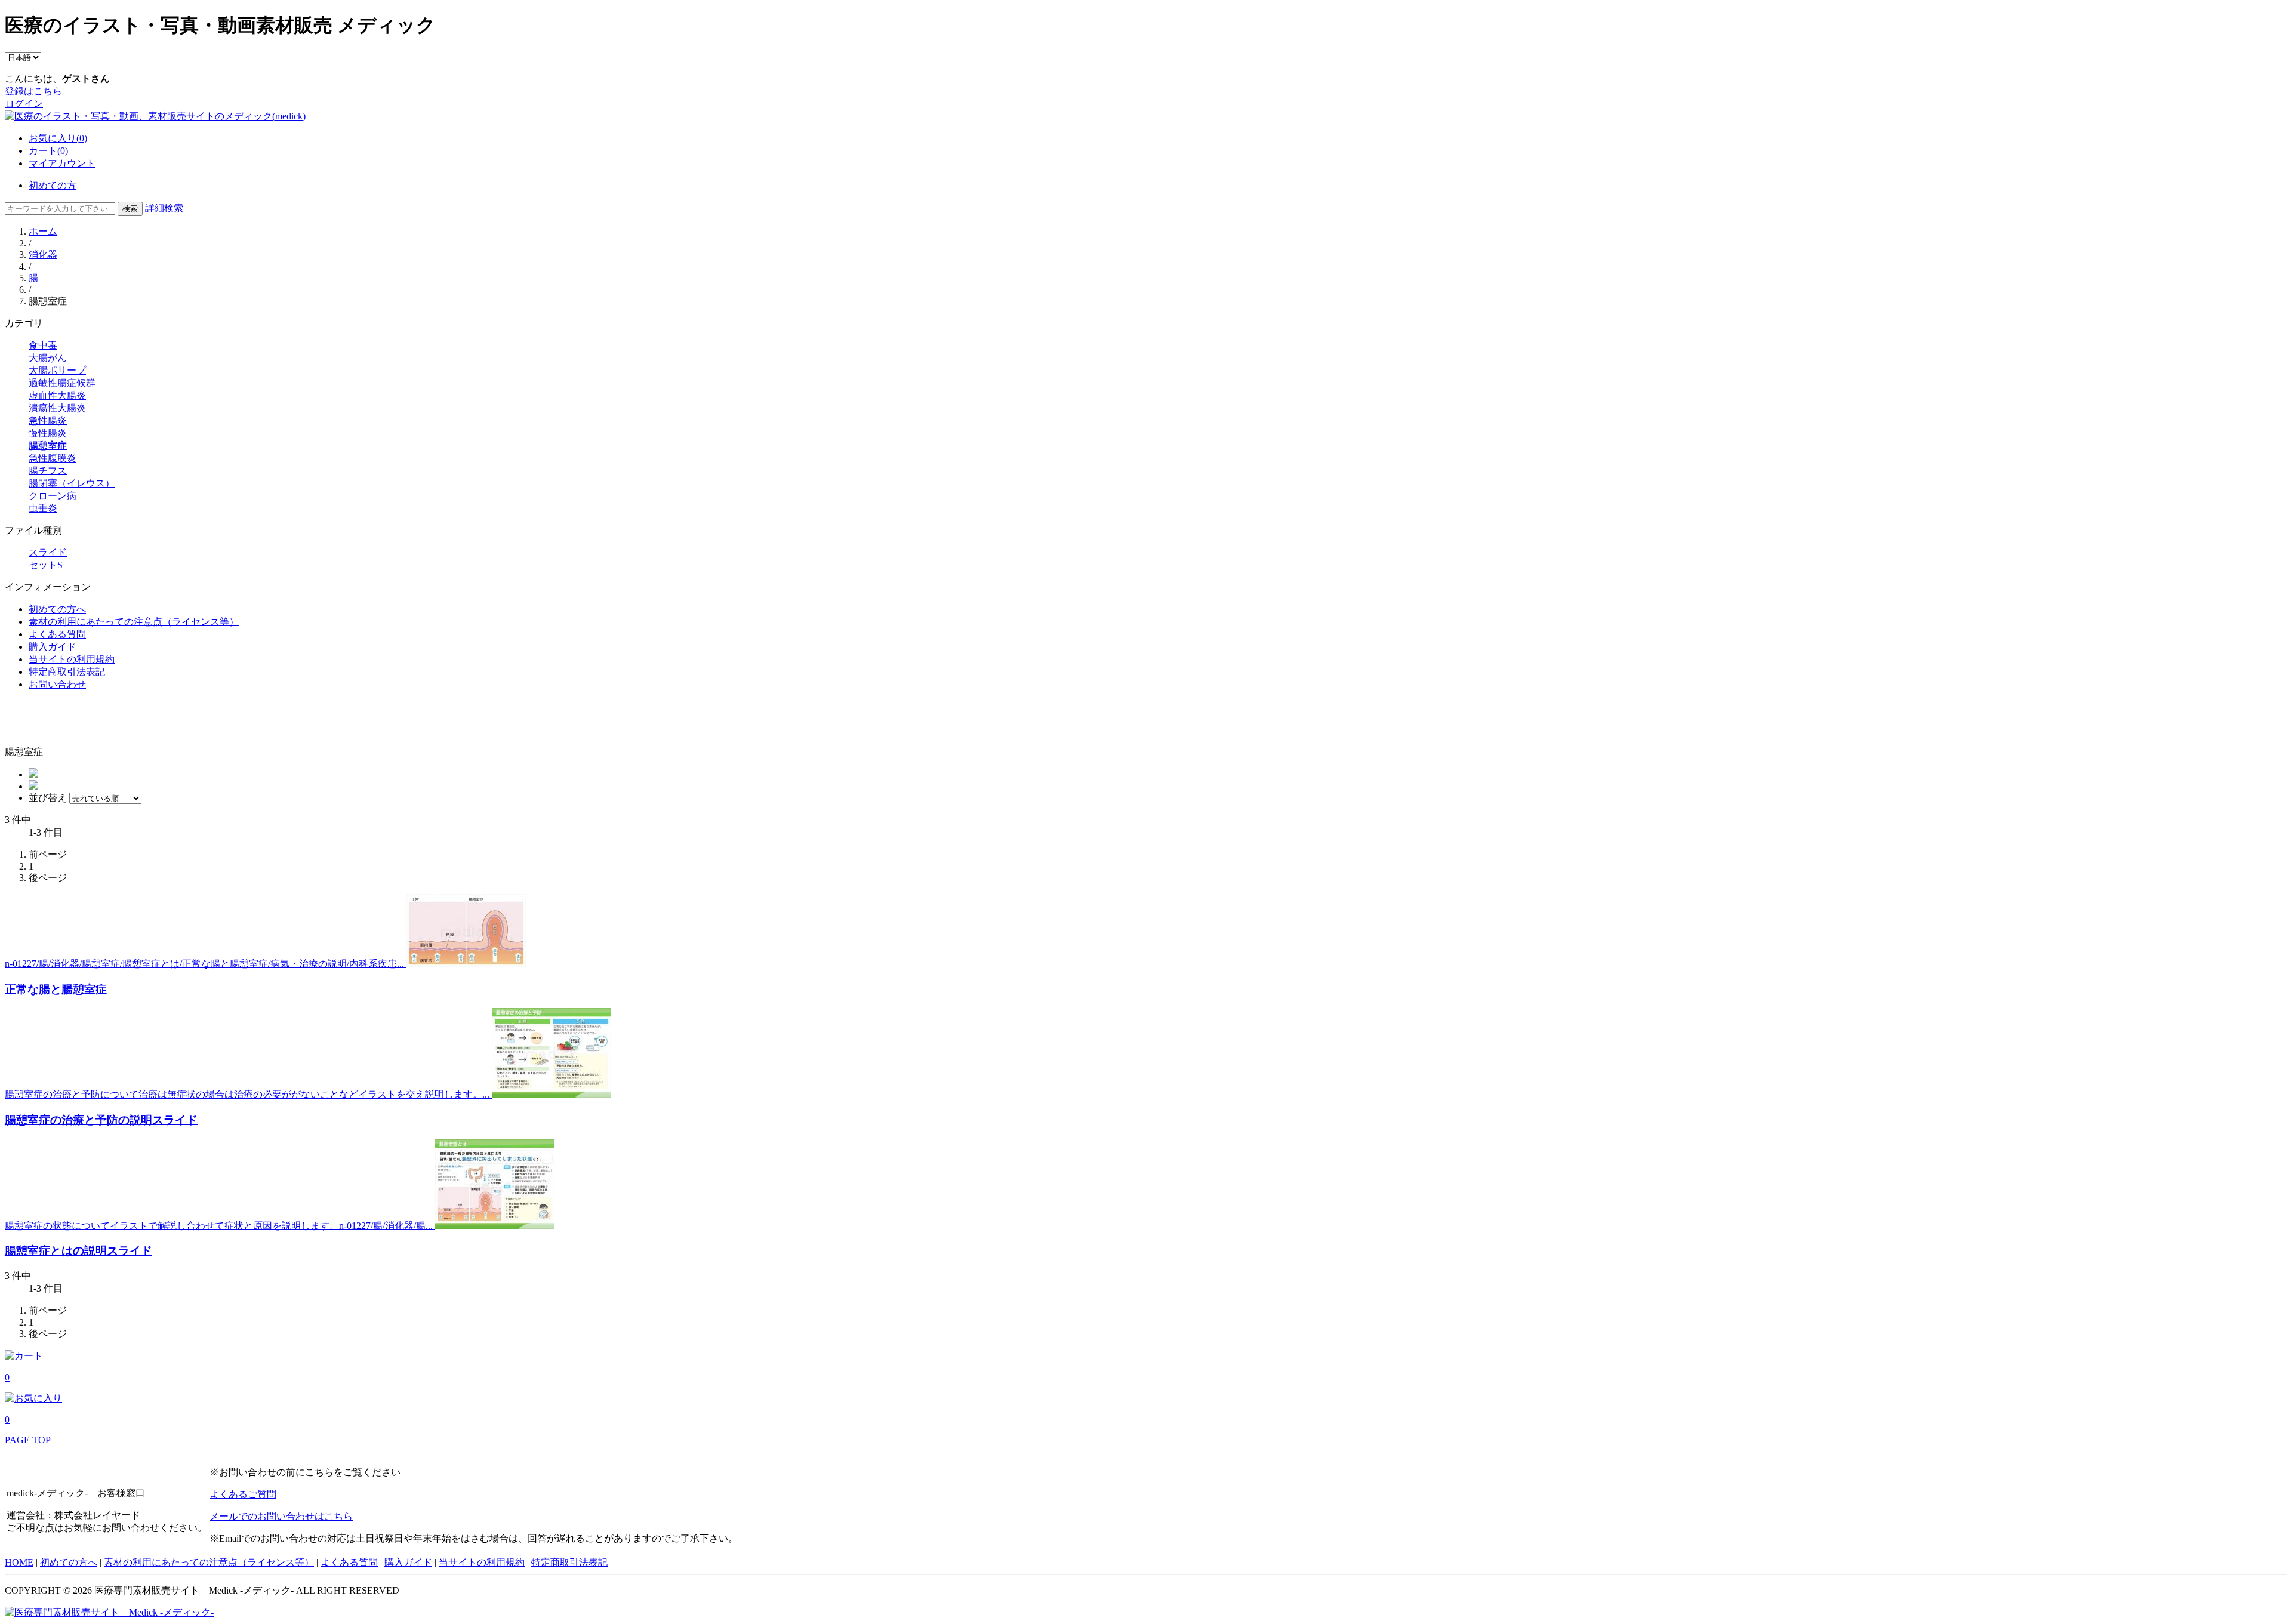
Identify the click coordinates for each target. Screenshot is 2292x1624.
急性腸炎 (48, 420)
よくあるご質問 (243, 1494)
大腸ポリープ (57, 370)
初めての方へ (57, 609)
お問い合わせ (57, 684)
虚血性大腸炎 (57, 395)
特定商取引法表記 (67, 672)
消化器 (43, 255)
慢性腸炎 (48, 433)
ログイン (24, 104)
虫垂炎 (43, 508)
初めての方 (53, 185)
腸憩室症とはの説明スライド (78, 1251)
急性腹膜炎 (53, 458)
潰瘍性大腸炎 (57, 408)
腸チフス (48, 471)
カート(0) (48, 151)
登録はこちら (33, 91)
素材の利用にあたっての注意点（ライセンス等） (134, 622)
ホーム (43, 231)
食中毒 (43, 345)
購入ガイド (53, 647)
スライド (48, 552)
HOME (19, 1562)
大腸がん (48, 358)
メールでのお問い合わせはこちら (281, 1516)
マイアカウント (62, 163)
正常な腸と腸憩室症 (56, 989)
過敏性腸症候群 (62, 383)
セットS (46, 565)
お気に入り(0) (58, 138)
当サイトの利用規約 (72, 659)
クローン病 (53, 496)
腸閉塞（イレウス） (72, 483)
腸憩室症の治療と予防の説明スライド (101, 1120)
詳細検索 (164, 208)
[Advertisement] (75, 719)
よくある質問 (57, 634)
